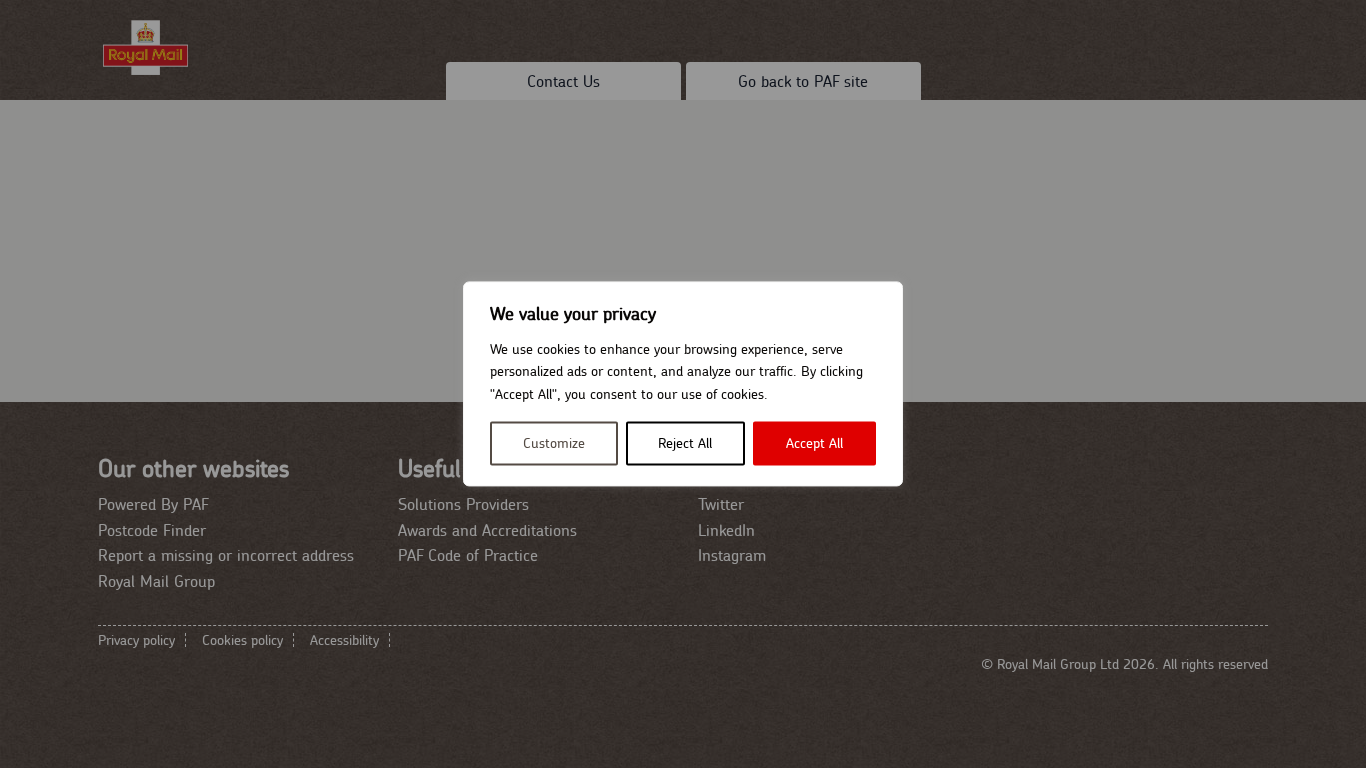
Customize (554, 444)
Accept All (814, 444)
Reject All (685, 444)
